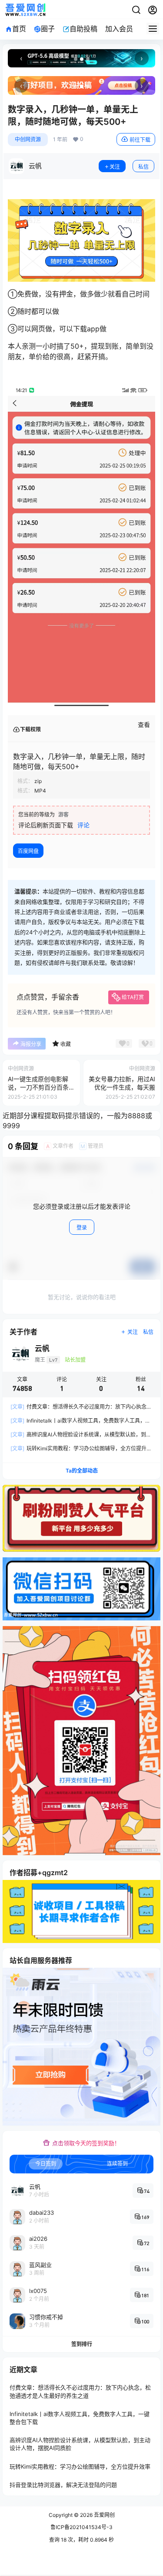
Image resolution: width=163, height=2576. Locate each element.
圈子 (48, 29)
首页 (19, 29)
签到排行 (82, 2344)
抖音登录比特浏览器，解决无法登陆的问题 (63, 2485)
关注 (115, 167)
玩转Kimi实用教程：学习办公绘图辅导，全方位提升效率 (80, 2466)
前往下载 (140, 140)
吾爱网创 (104, 2515)
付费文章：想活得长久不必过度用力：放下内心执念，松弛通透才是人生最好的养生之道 (80, 2392)
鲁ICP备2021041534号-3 (81, 2527)
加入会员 (119, 29)
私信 (143, 167)
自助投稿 (83, 29)
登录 (82, 1228)
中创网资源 (28, 139)
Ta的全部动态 (82, 1471)
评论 (83, 825)
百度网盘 (28, 851)
